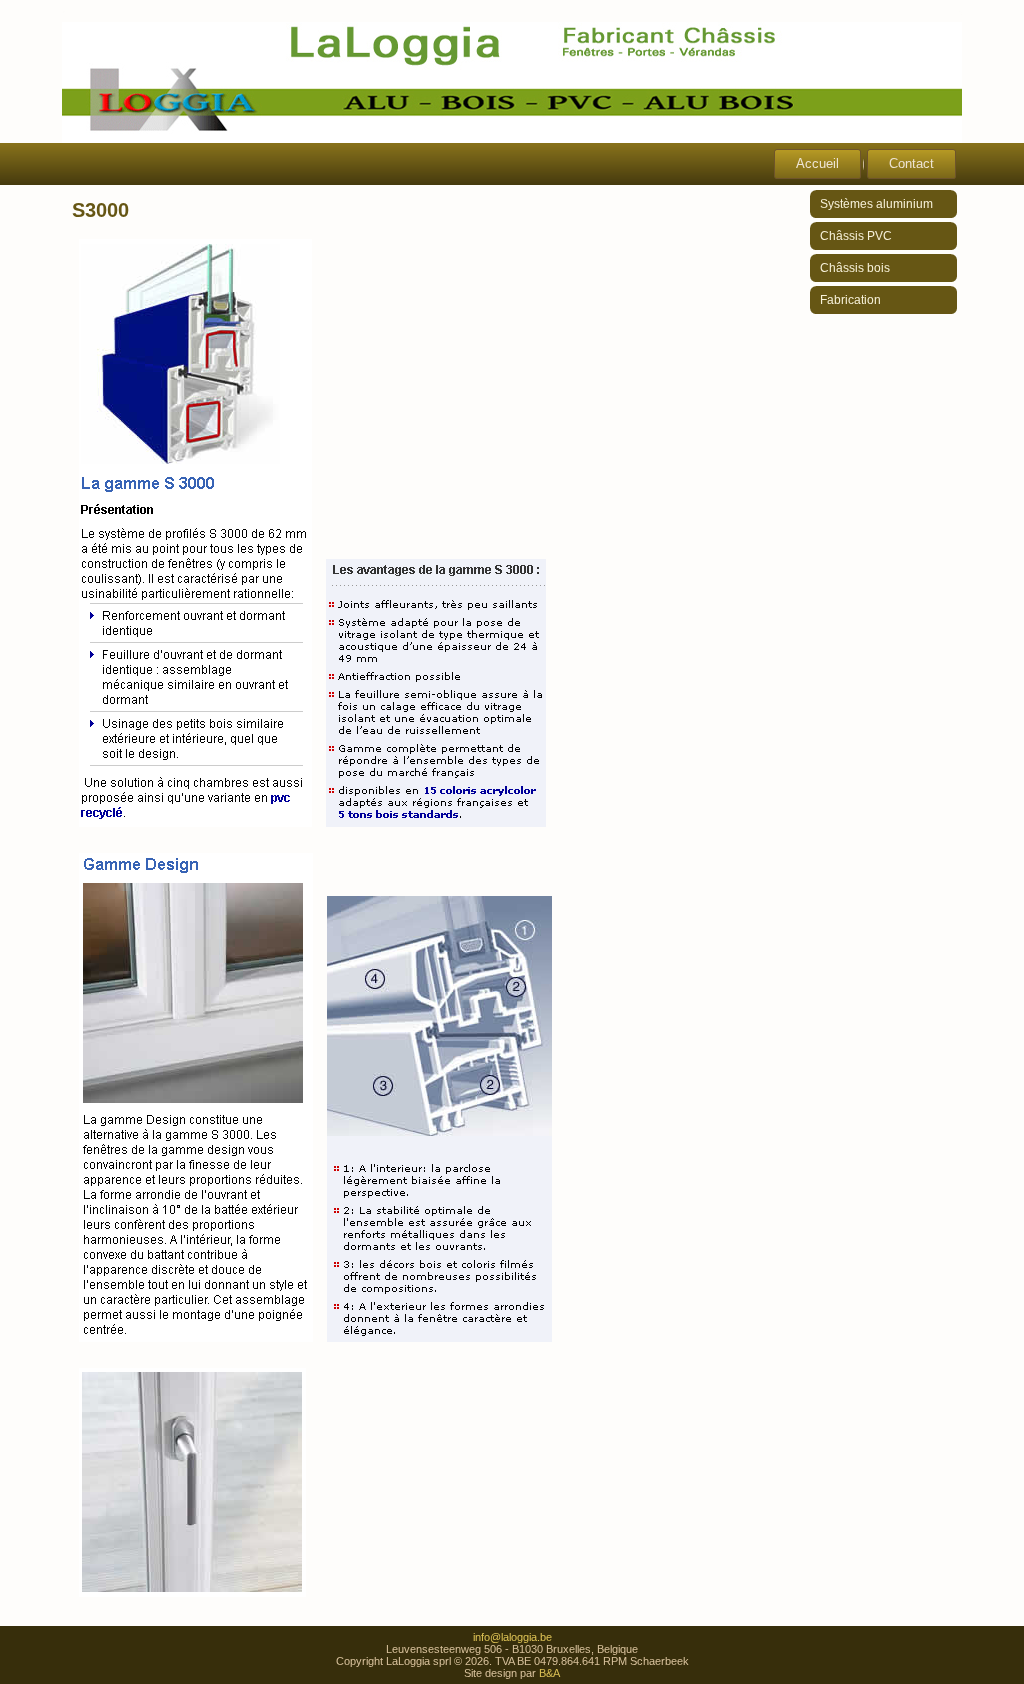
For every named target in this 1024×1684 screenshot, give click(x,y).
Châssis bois (855, 268)
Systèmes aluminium (876, 204)
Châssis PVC (856, 236)
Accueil (817, 163)
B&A (549, 1673)
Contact (911, 163)
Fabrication (850, 300)
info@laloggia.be (512, 1637)
